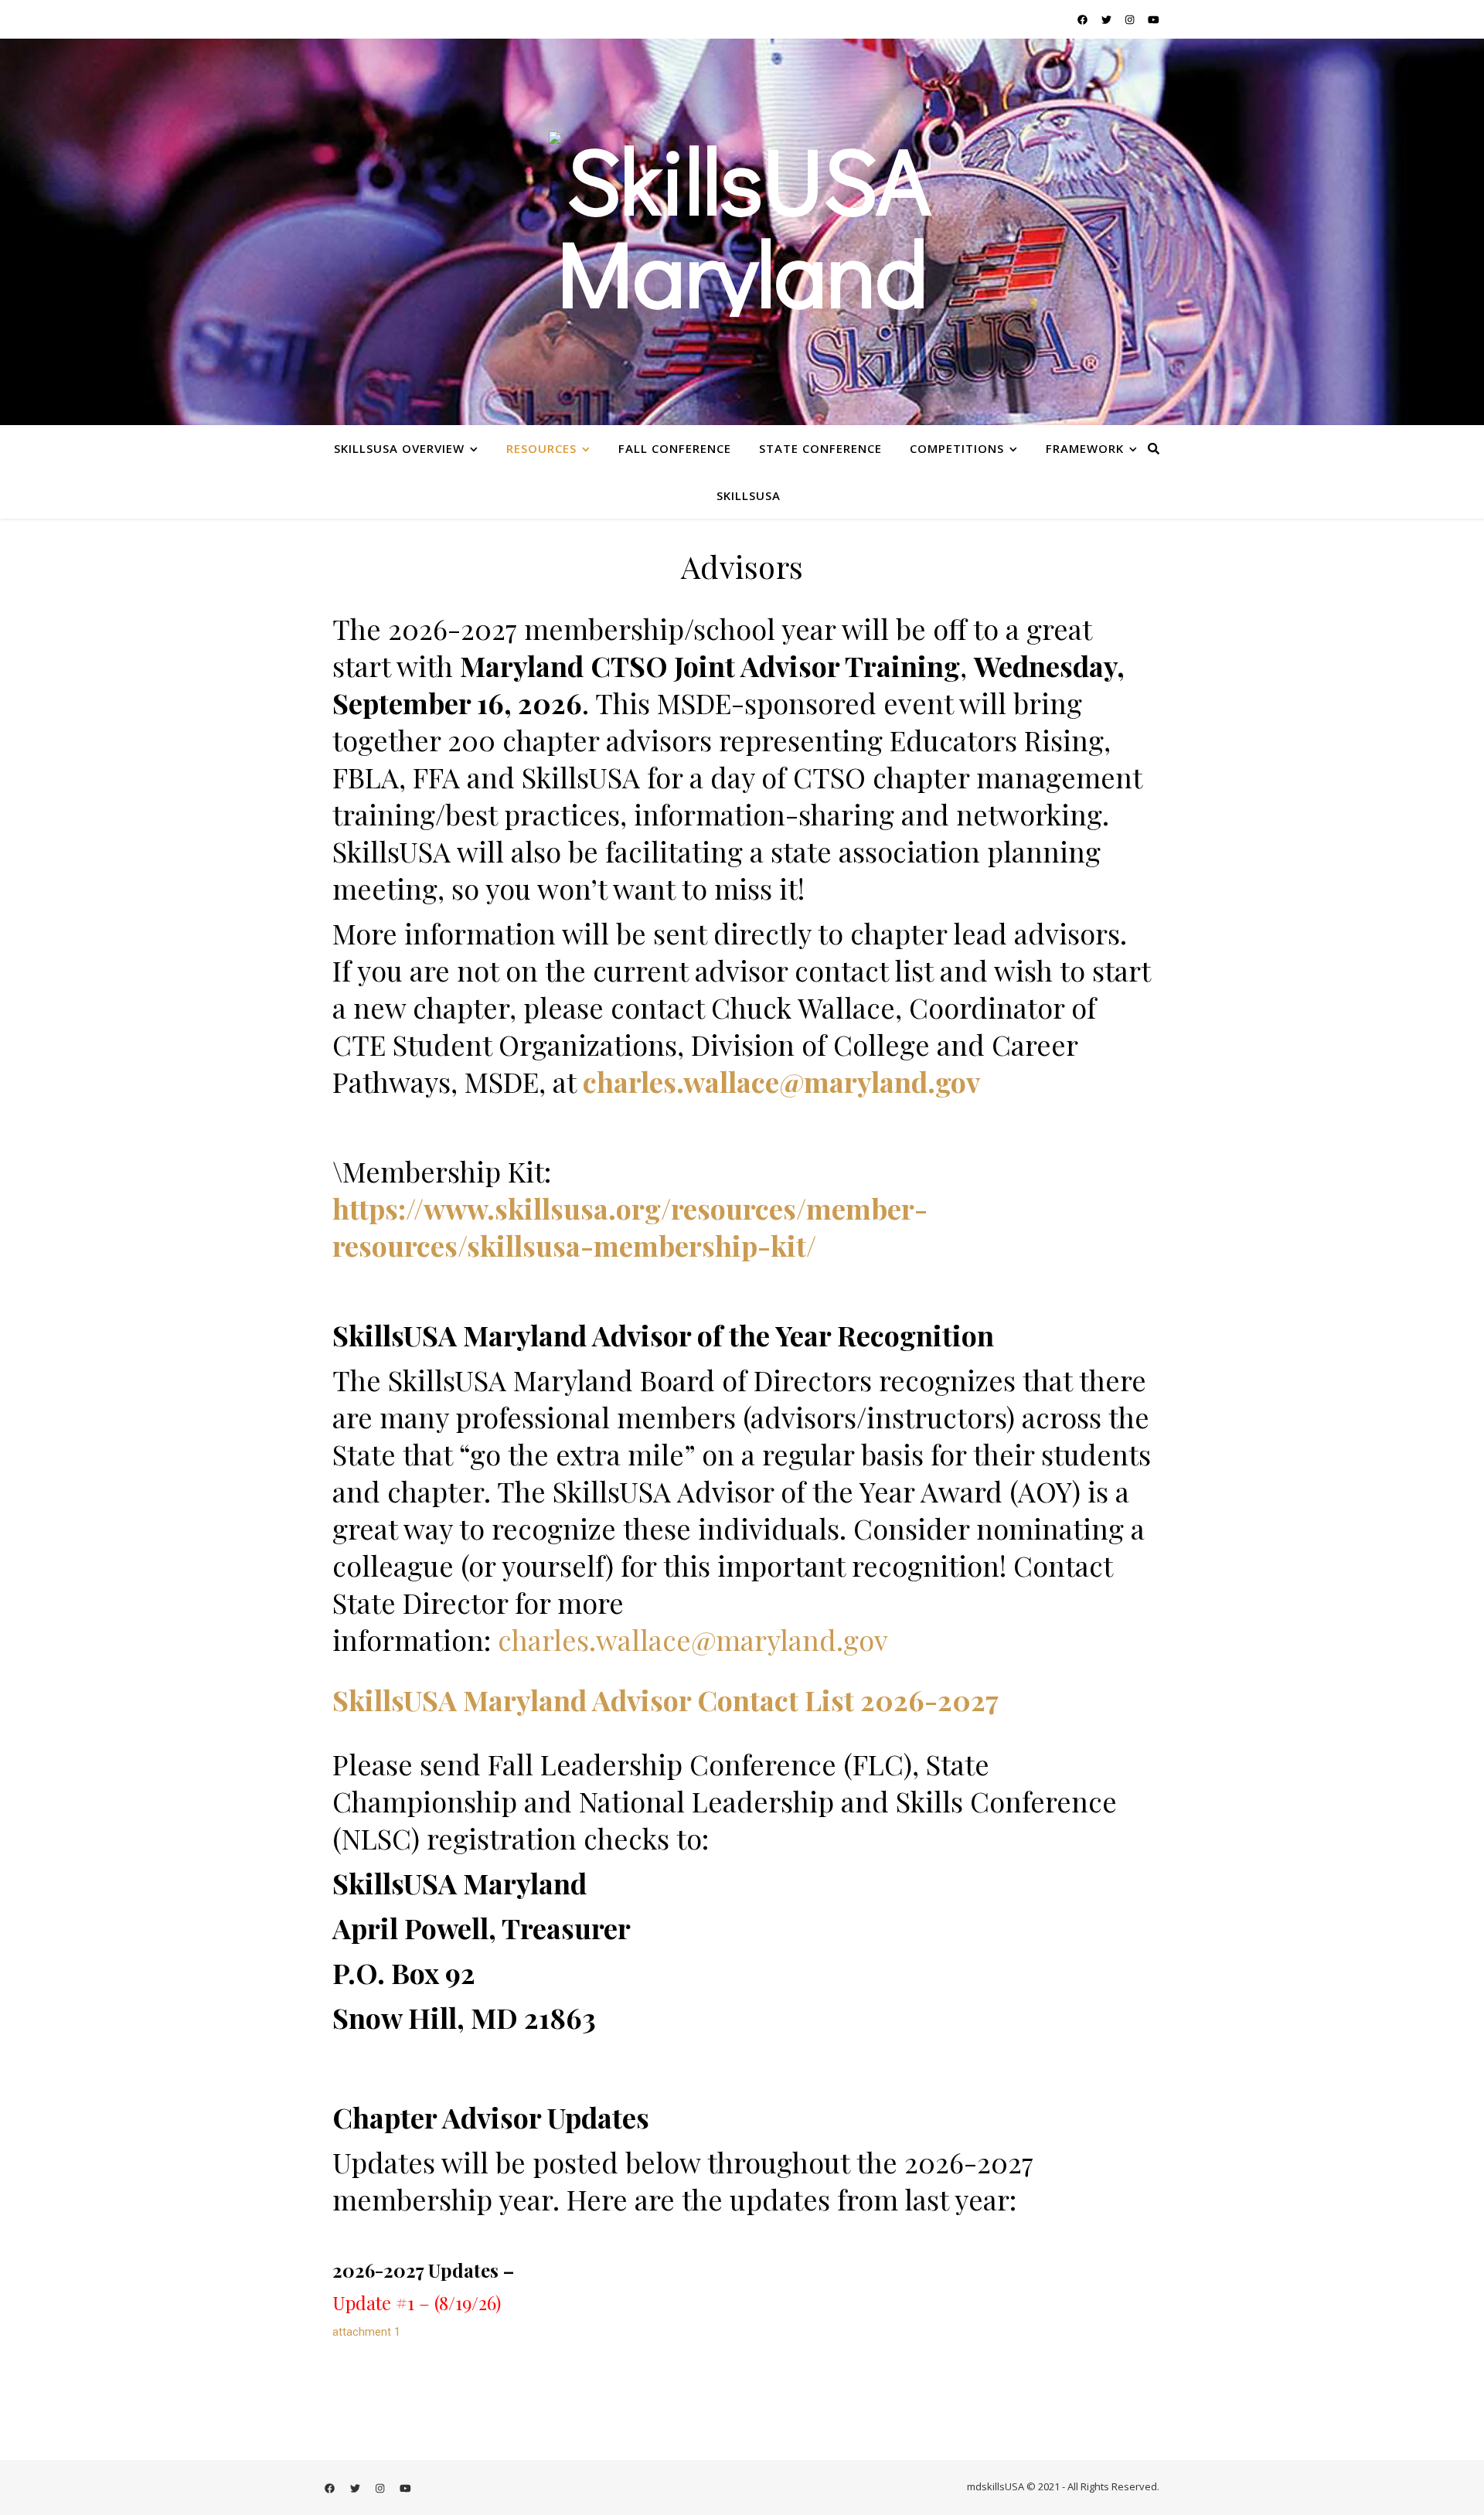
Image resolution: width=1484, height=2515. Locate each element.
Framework (1085, 448)
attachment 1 (366, 2332)
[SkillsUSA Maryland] (742, 232)
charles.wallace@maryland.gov (781, 1081)
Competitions (957, 448)
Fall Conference (675, 448)
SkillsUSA (749, 495)
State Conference (820, 448)
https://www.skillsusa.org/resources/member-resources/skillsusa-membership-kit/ (630, 1227)
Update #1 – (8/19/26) (417, 2302)
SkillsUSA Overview (399, 448)
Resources (541, 448)
